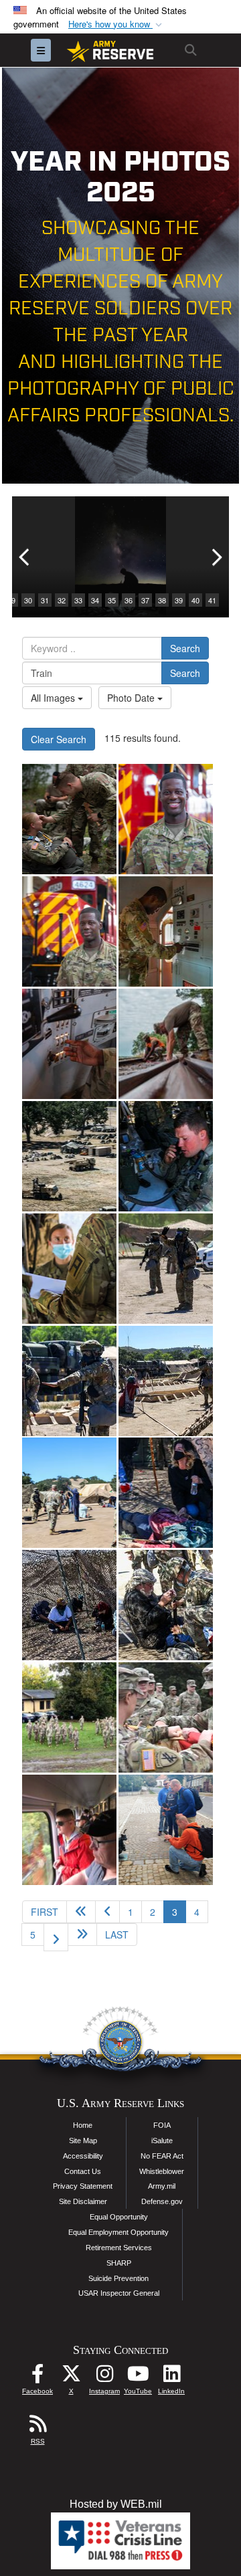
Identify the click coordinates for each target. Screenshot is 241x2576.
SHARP (119, 2263)
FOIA (162, 2125)
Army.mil (162, 2186)
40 (195, 600)
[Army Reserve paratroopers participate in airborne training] (69, 819)
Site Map (83, 2141)
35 (112, 600)
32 (62, 600)
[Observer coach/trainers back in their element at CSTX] (69, 1156)
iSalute (162, 2141)
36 (129, 600)
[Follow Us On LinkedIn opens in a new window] (171, 2377)
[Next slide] (216, 557)
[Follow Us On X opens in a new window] (71, 2377)
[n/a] (166, 819)
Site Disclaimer (83, 2201)
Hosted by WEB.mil (116, 2504)
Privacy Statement (83, 2186)
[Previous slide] (25, 557)
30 (28, 600)
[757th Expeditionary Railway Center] (166, 1044)
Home (83, 2125)
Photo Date (132, 698)
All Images (54, 698)
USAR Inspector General (119, 2293)
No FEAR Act (162, 2156)
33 (78, 600)
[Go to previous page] (107, 1912)
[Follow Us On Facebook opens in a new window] (37, 2377)
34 (95, 600)
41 (212, 600)
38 (162, 600)
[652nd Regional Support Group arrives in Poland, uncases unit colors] (69, 1717)
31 (45, 600)
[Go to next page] (56, 1937)
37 (145, 600)
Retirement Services (119, 2248)
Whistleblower (162, 2171)
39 (179, 600)
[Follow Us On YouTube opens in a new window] (138, 2377)
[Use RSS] (37, 2427)
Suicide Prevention (118, 2278)
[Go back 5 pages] (81, 1912)
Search (185, 648)
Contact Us (83, 2171)
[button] (116, 24)
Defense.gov (162, 2201)
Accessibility (83, 2156)
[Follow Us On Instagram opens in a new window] (104, 2377)
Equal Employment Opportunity (118, 2232)
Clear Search (59, 739)
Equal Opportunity (119, 2217)
